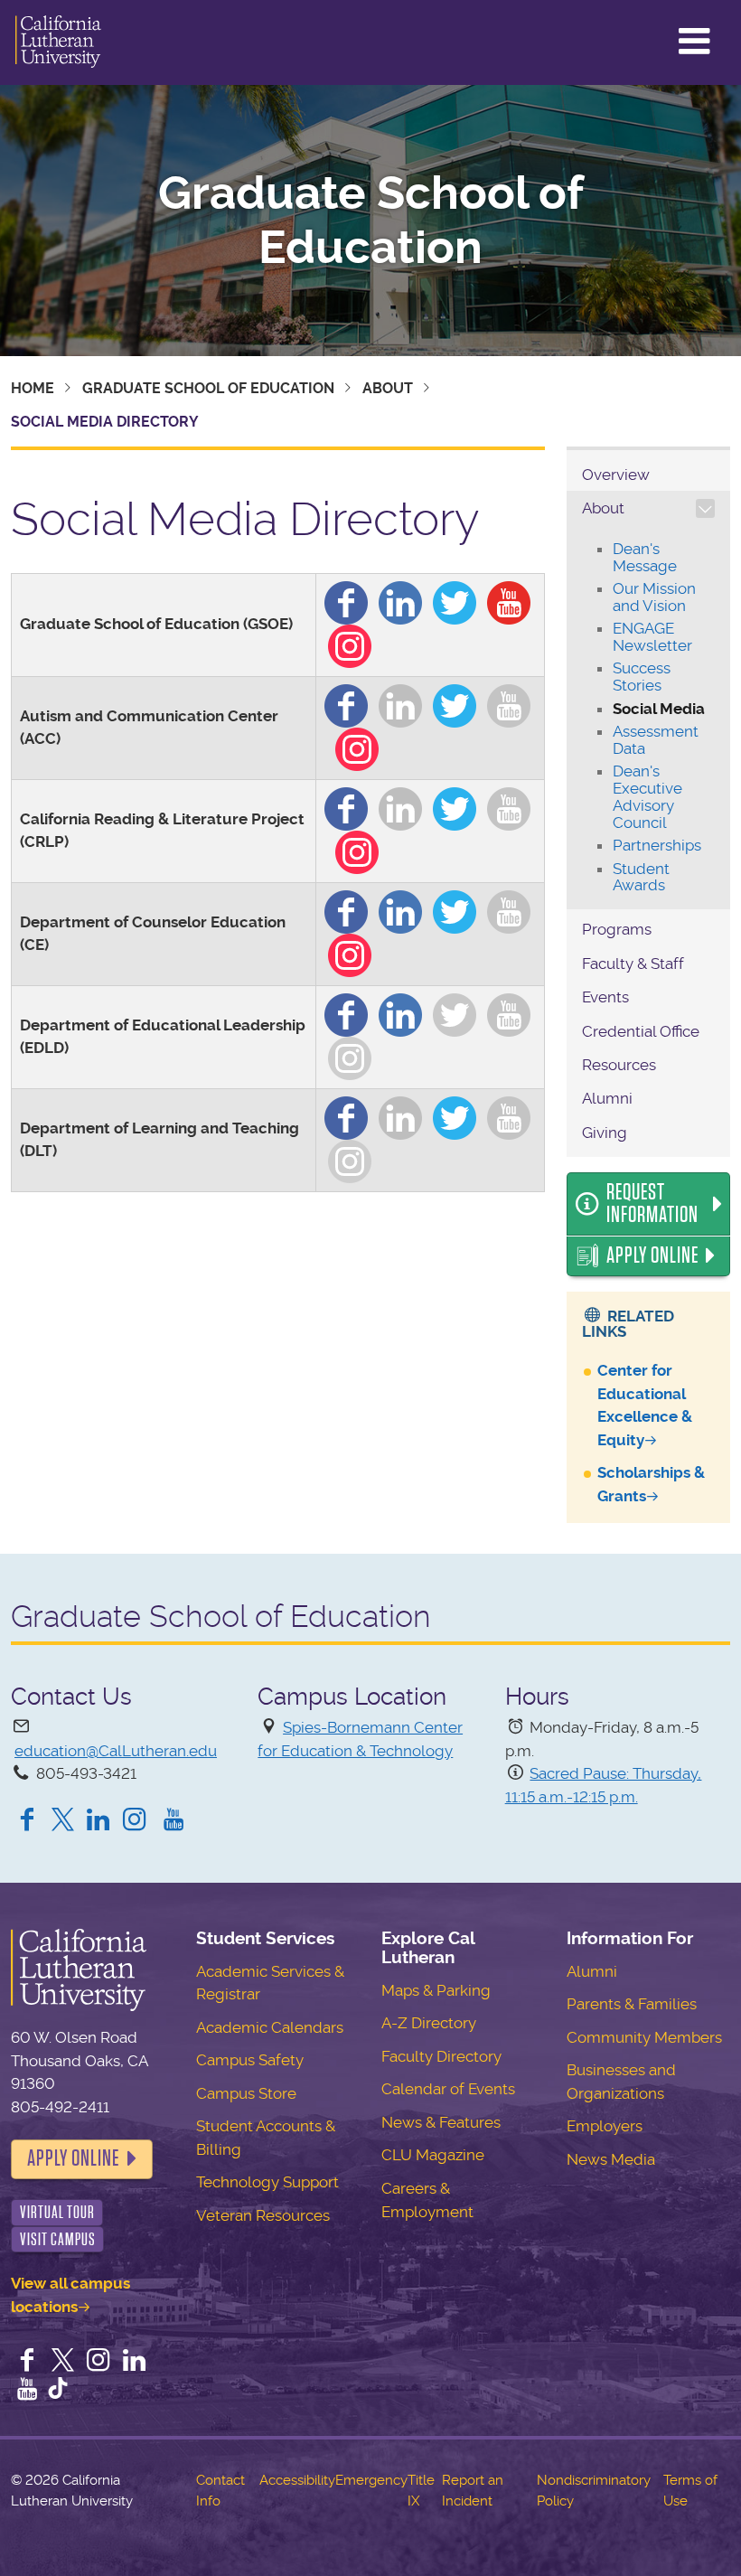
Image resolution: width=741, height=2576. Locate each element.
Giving (605, 1133)
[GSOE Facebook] (346, 599)
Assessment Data (656, 740)
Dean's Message (645, 557)
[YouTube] (174, 1821)
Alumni (607, 1098)
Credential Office (641, 1031)
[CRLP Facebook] (346, 805)
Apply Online (652, 1255)
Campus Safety (250, 2060)
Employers (605, 2126)
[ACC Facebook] (346, 702)
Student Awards (641, 877)
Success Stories (642, 677)
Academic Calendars (270, 2027)
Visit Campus (58, 2239)
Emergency (371, 2480)
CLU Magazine (433, 2155)
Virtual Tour (57, 2212)
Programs (617, 929)
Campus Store (246, 2093)
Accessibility (297, 2480)
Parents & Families (632, 2004)
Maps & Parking (436, 1990)
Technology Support (267, 2182)
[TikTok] (58, 2391)
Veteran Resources (263, 2215)
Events (605, 997)
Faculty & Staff (633, 964)
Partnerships (657, 845)
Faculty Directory (441, 2056)
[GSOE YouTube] (509, 599)
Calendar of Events (448, 2089)
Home (33, 388)
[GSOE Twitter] (455, 599)
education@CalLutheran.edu (116, 1751)
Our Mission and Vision (654, 597)
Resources (619, 1065)
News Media (611, 2159)
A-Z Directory (429, 2023)
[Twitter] (63, 1821)
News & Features (441, 2122)
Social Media (659, 709)
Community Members (644, 2037)
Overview (616, 475)
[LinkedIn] (98, 1821)
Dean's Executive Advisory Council (647, 796)
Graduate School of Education (371, 221)
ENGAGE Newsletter (652, 637)
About (388, 388)
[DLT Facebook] (346, 1114)
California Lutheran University (58, 42)
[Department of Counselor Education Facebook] (346, 908)
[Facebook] (27, 1821)
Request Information (652, 1204)
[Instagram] (138, 1821)
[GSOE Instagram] (350, 643)
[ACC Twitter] (455, 702)
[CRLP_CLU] (455, 805)
